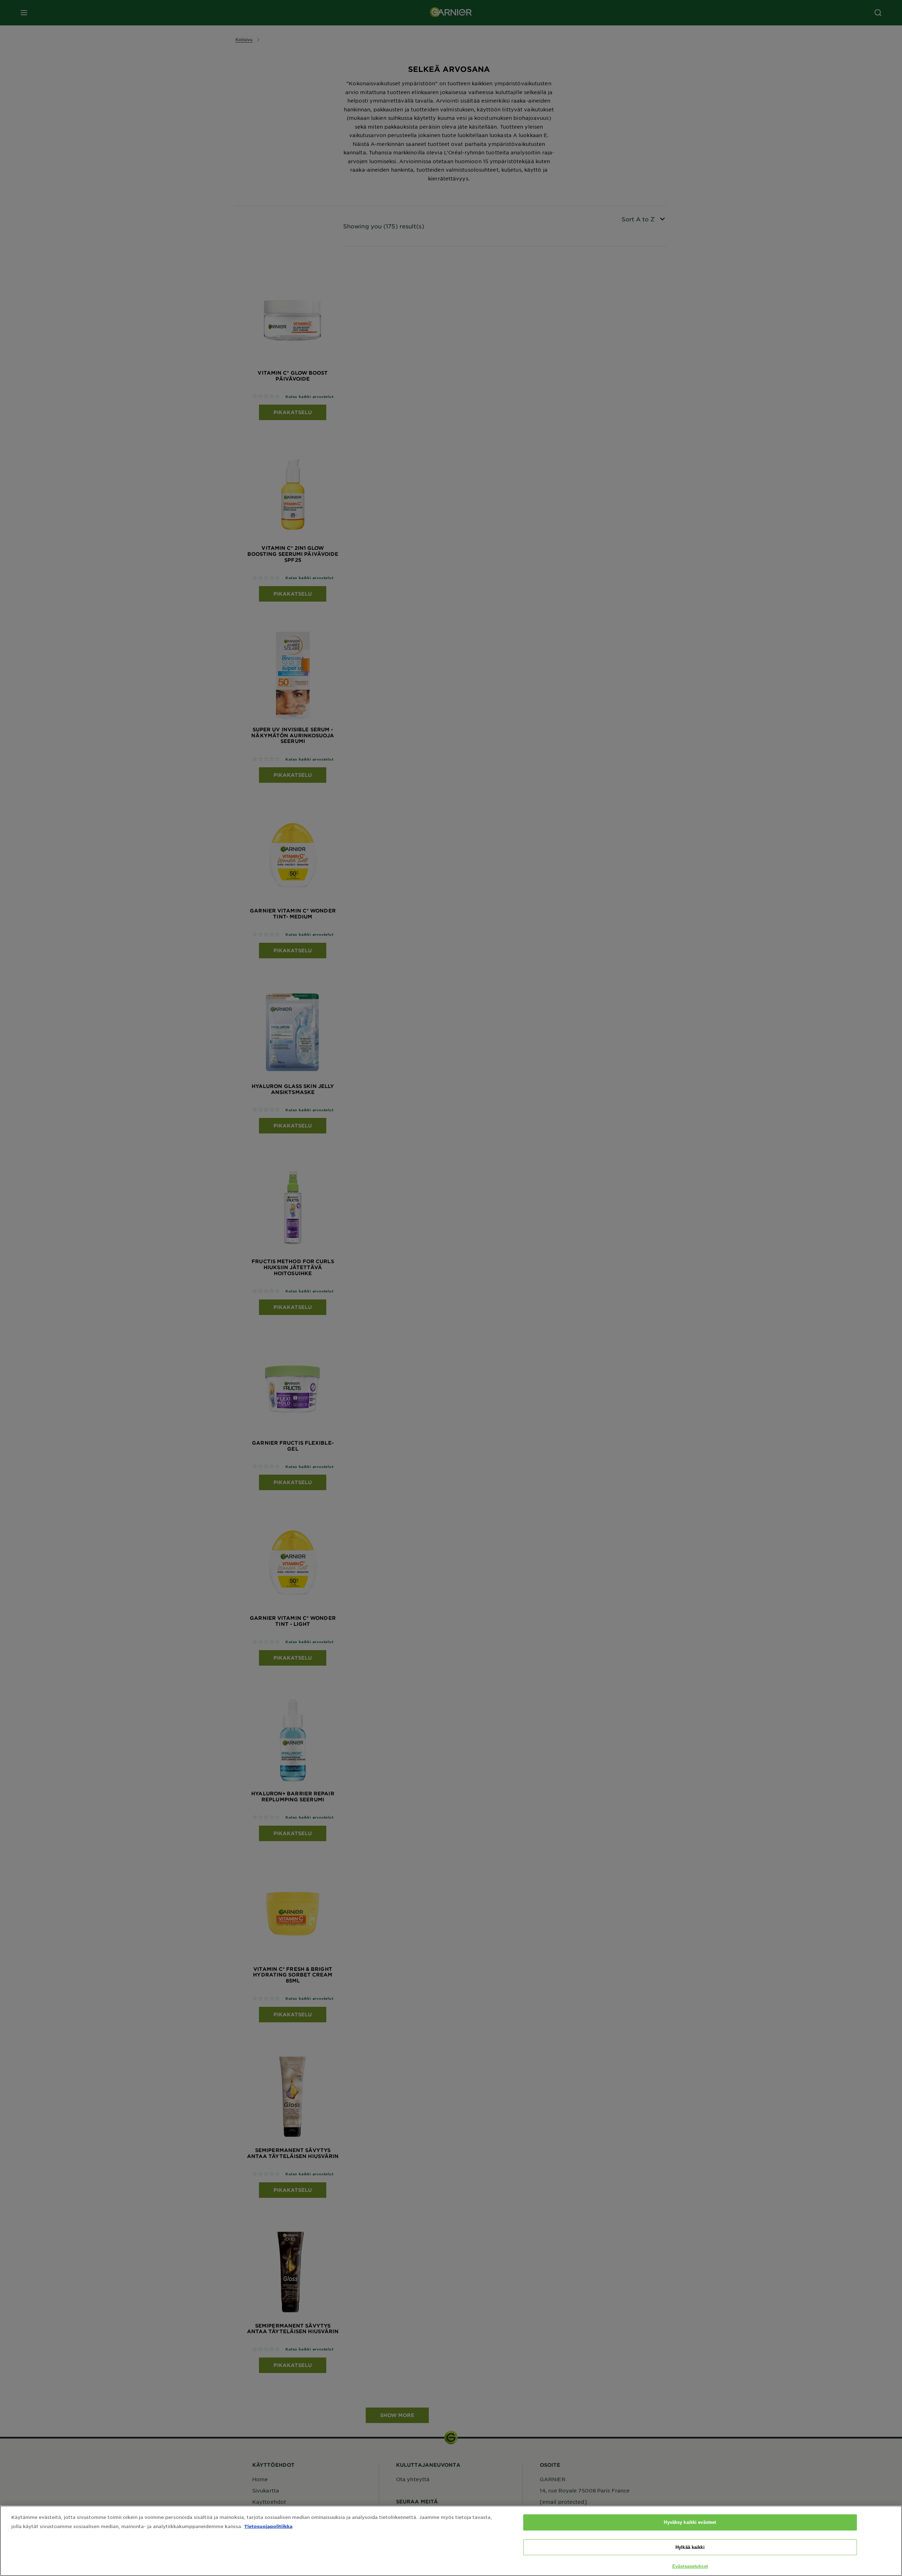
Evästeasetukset (690, 2566)
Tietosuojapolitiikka (268, 2526)
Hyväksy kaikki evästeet (690, 2522)
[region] (451, 2541)
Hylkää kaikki (690, 2547)
